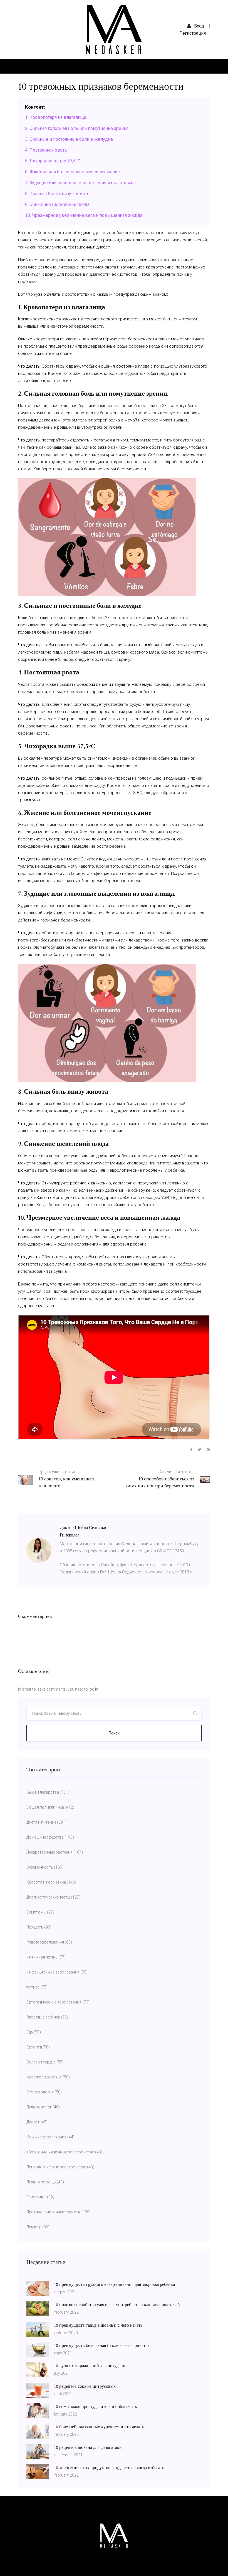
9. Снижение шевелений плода (57, 204)
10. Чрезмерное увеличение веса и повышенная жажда (84, 215)
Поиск (114, 1733)
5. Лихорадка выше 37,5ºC (53, 161)
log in (93, 1689)
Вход (199, 26)
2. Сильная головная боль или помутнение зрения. (77, 128)
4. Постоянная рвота (46, 150)
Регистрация (193, 33)
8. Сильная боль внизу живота (56, 194)
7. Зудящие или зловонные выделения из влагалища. (81, 183)
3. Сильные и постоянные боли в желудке (69, 139)
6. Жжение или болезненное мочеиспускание (72, 172)
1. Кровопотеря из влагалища (56, 117)
